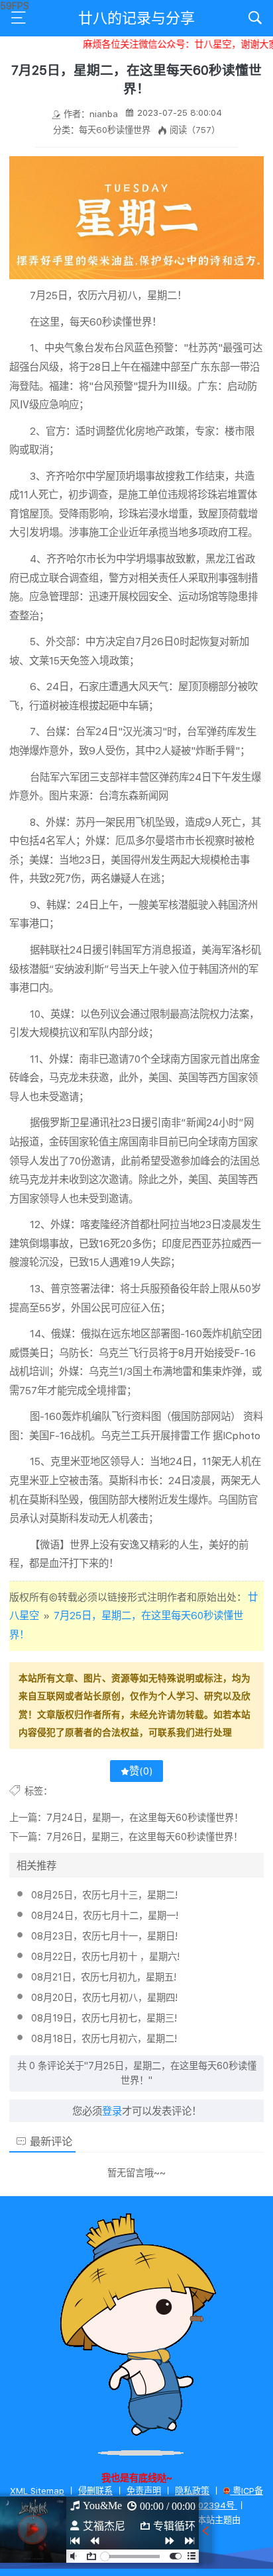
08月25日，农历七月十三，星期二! (104, 1895)
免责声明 (144, 2491)
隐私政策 (192, 2491)
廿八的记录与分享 (136, 18)
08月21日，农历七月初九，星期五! (104, 1977)
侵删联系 (95, 2491)
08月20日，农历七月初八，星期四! (104, 1997)
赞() (141, 1771)
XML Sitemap (37, 2491)
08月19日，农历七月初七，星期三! (104, 2018)
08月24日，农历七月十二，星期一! (105, 1915)
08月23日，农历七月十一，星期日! (104, 1936)
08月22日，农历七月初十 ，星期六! (105, 1956)
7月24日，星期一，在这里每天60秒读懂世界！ (145, 1817)
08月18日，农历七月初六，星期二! (104, 2038)
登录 (112, 2111)
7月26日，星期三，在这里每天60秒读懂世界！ (144, 1837)
